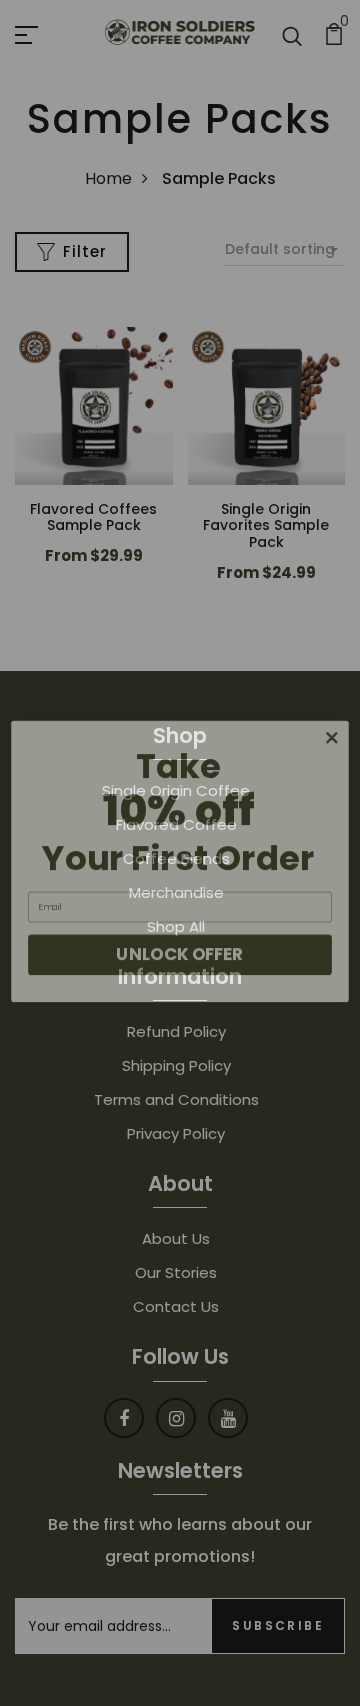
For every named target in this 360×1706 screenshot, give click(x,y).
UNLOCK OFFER (179, 946)
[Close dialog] (332, 729)
